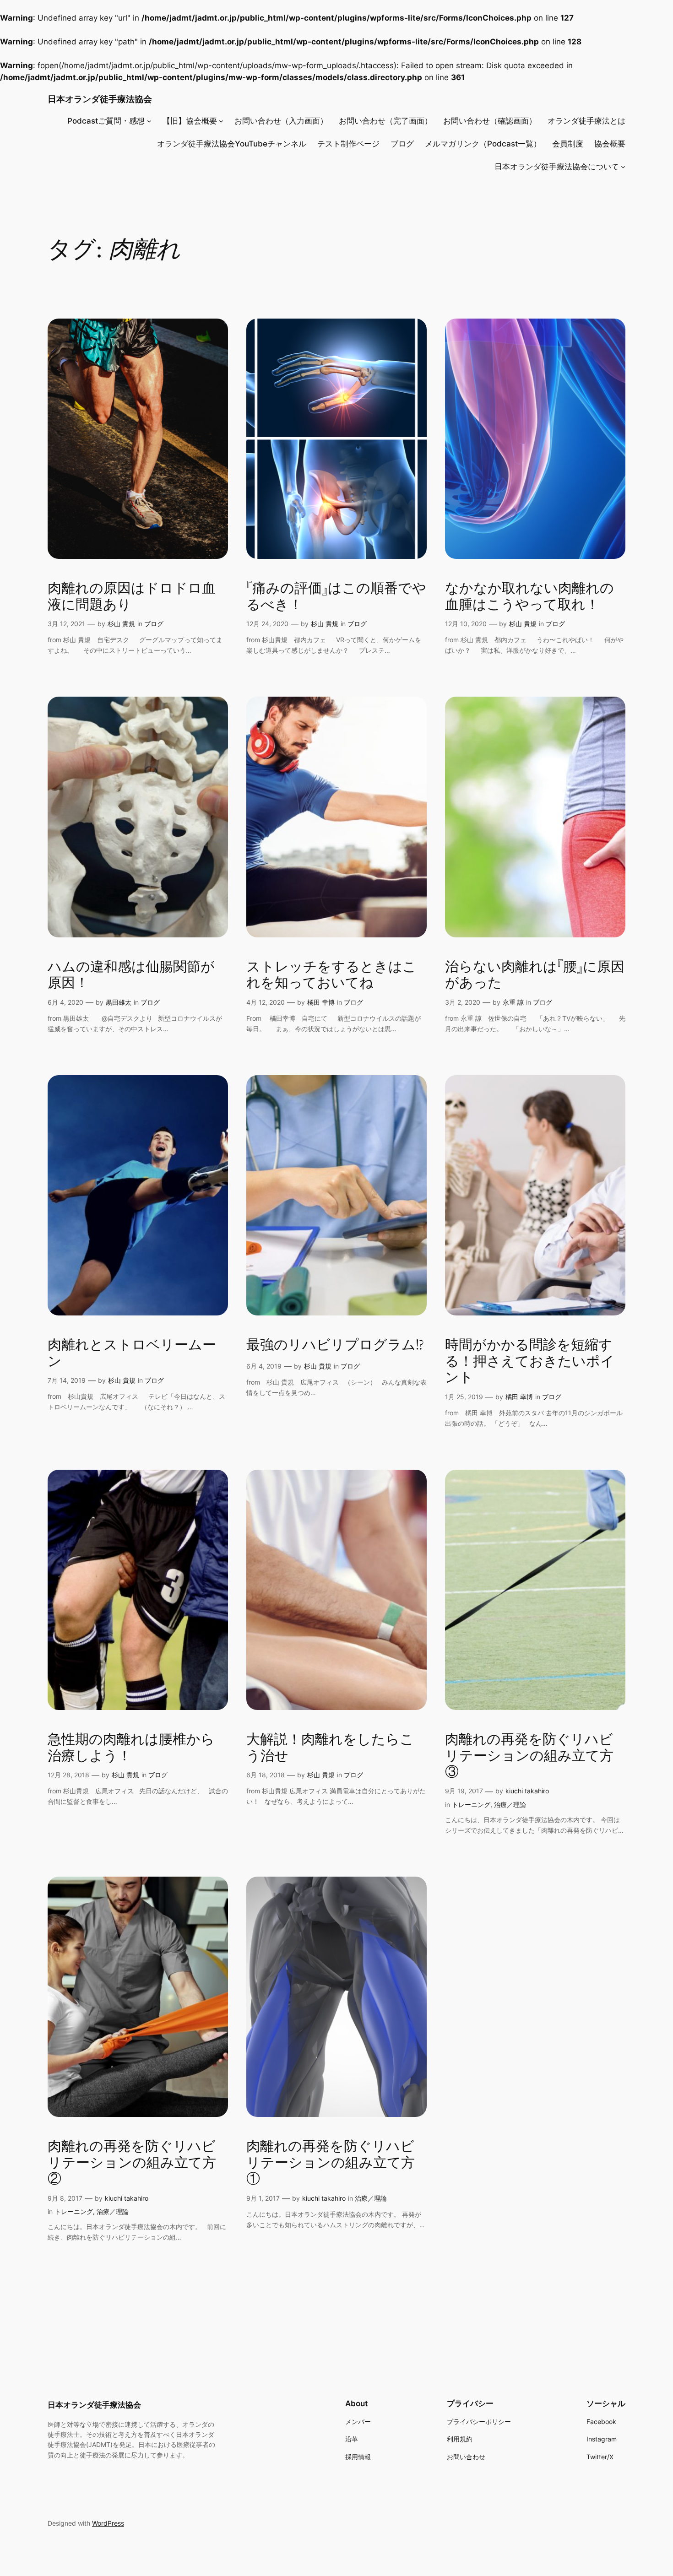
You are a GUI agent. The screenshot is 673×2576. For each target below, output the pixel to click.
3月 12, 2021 (66, 624)
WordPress (108, 2523)
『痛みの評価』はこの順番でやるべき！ (336, 597)
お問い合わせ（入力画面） (281, 121)
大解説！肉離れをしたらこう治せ (330, 1748)
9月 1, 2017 (263, 2198)
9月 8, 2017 (65, 2198)
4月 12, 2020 (266, 1002)
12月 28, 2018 (68, 1775)
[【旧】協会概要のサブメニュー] (221, 121)
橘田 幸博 (321, 1002)
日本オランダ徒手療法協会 (100, 99)
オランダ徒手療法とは (586, 121)
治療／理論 (510, 1805)
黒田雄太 (119, 1002)
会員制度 (568, 144)
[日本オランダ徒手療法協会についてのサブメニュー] (623, 167)
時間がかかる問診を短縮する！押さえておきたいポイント (530, 1362)
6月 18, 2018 (266, 1775)
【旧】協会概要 (190, 121)
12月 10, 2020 (466, 624)
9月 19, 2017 (464, 1791)
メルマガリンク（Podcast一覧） (483, 144)
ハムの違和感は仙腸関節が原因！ (131, 976)
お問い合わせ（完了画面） (385, 121)
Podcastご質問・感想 (106, 121)
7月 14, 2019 (67, 1380)
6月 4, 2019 (264, 1366)
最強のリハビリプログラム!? (335, 1346)
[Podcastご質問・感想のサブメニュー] (149, 121)
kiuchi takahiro (527, 1791)
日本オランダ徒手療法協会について (557, 167)
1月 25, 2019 (464, 1397)
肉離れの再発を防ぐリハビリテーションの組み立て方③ (529, 1756)
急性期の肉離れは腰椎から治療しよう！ (131, 1748)
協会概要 (610, 144)
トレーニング (471, 1805)
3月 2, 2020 (463, 1002)
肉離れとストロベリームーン (132, 1354)
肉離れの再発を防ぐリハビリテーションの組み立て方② (132, 2163)
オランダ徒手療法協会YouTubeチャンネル (232, 144)
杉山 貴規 (121, 624)
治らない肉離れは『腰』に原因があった (535, 976)
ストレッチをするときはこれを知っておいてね (331, 976)
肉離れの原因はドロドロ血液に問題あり (132, 597)
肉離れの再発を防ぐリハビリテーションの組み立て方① (331, 2163)
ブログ (402, 144)
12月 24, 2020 (267, 624)
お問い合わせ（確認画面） (490, 121)
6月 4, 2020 (65, 1002)
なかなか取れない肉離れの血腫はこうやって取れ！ (529, 597)
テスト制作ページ (348, 144)
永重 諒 (513, 1002)
